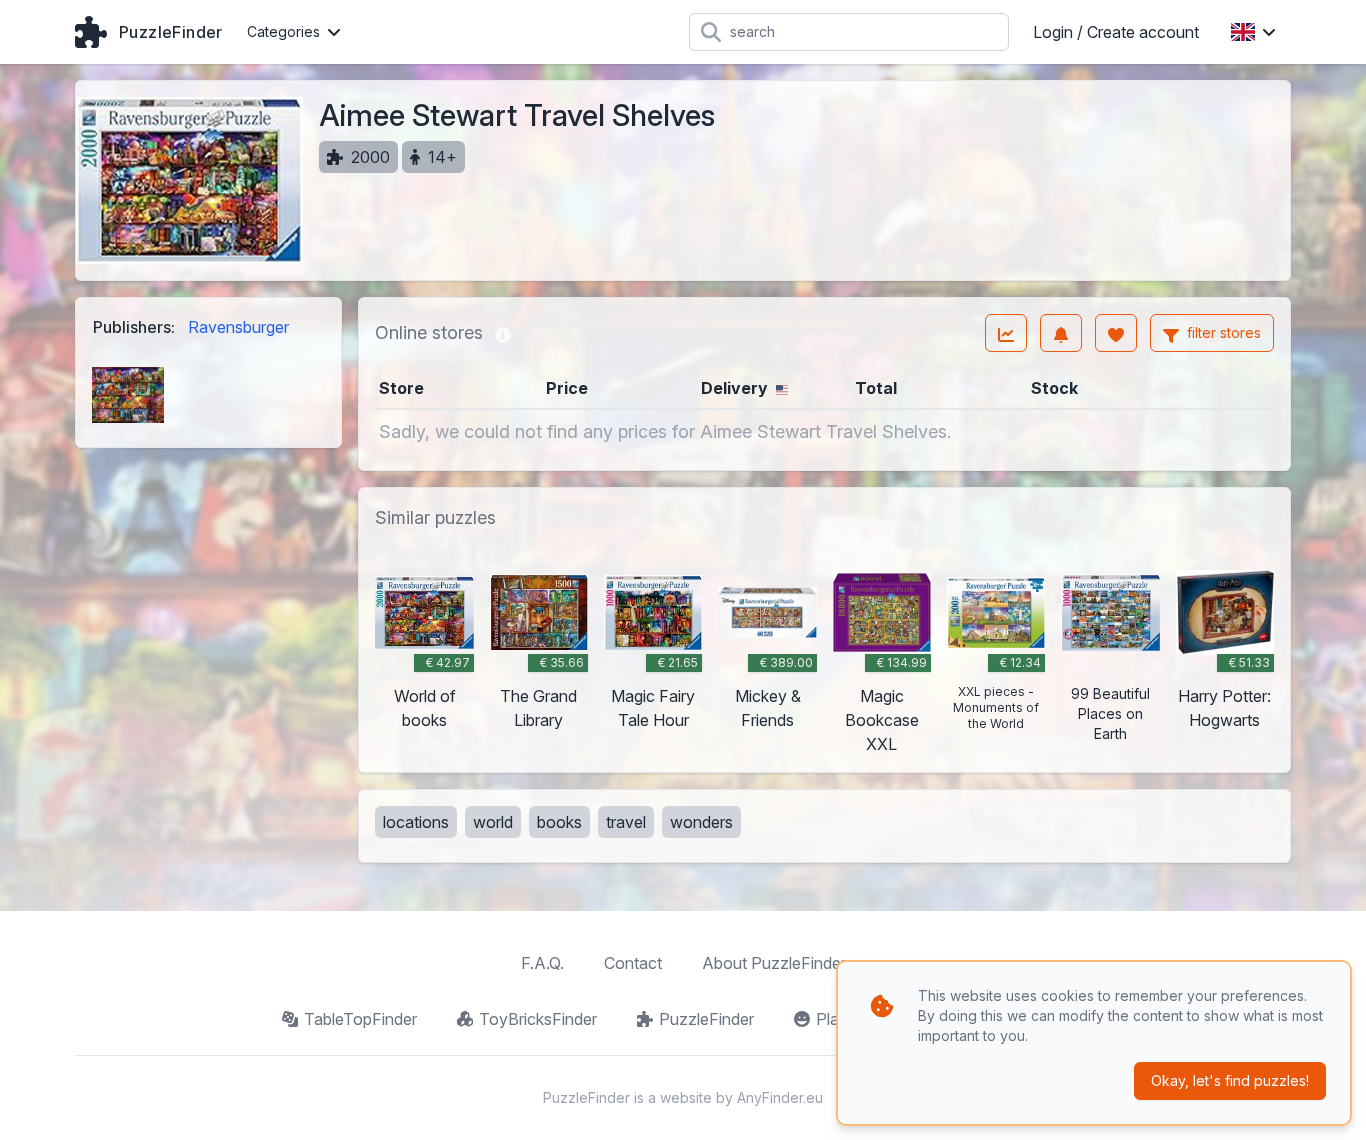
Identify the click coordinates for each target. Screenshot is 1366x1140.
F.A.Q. (542, 963)
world (493, 822)
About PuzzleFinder (774, 963)
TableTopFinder (360, 1019)
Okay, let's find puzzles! (1230, 1080)
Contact (633, 963)
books (559, 822)
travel (626, 822)
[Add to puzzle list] (1116, 333)
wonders (701, 822)
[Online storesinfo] (503, 333)
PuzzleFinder (706, 1019)
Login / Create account (1116, 32)
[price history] (1006, 333)
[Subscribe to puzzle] (1061, 333)
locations (416, 822)
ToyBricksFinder (538, 1019)
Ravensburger (238, 327)
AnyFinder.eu (780, 1097)
